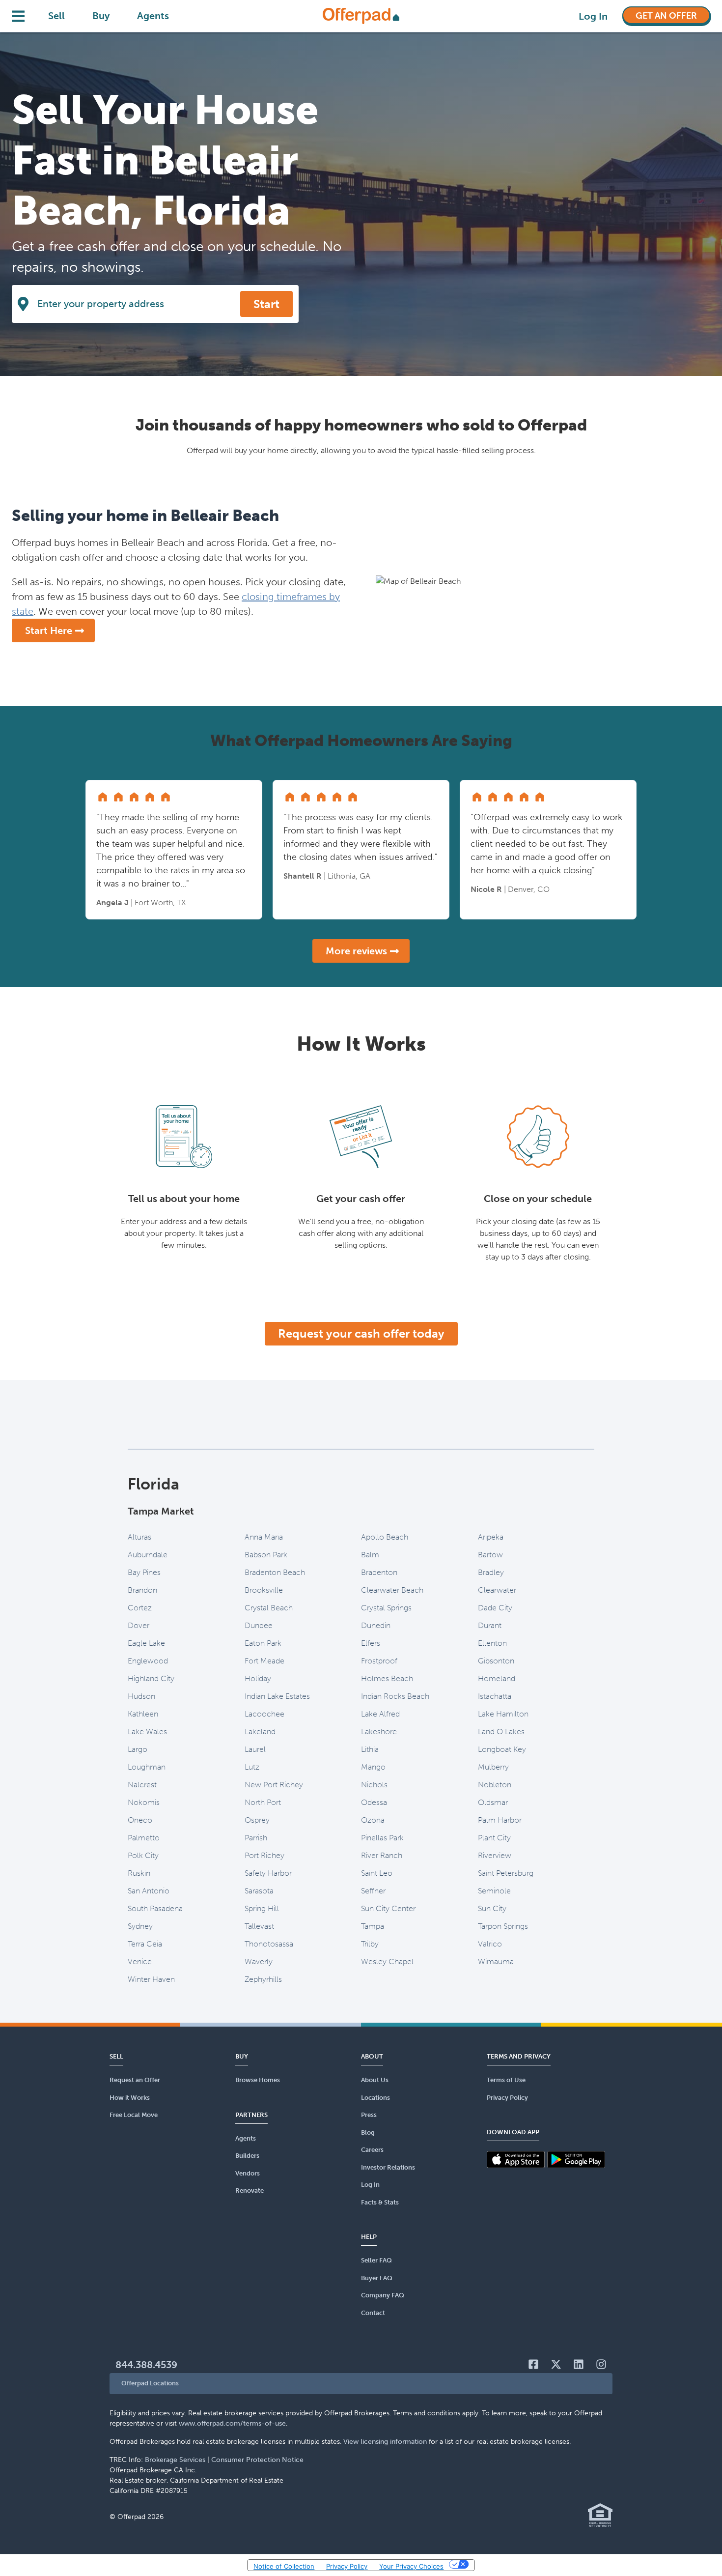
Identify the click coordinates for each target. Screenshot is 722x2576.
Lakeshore (379, 1732)
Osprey (257, 1820)
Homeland (497, 1678)
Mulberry (493, 1767)
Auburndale (148, 1555)
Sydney (140, 1926)
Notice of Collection (284, 2566)
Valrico (490, 1944)
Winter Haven (151, 1979)
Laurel (255, 1749)
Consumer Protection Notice (257, 2460)
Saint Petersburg (506, 1873)
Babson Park (266, 1555)
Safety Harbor (268, 1873)
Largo (138, 1749)
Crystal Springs (386, 1608)
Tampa (373, 1926)
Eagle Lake (146, 1643)
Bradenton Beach (275, 1572)
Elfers (371, 1643)
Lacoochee (264, 1714)
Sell (56, 16)
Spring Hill (262, 1908)
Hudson (141, 1696)
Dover (139, 1625)
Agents (153, 16)
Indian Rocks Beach (395, 1696)
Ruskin (139, 1873)
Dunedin (376, 1625)
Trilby (370, 1944)
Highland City (151, 1678)
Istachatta (495, 1696)
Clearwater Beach (392, 1590)
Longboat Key (502, 1749)
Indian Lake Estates (277, 1696)
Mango (373, 1767)
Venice (140, 1961)
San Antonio (149, 1891)
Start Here (49, 630)
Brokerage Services (175, 2460)
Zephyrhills (263, 1979)
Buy (101, 16)
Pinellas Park (382, 1838)
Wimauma (496, 1961)
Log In (593, 16)
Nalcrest (142, 1785)
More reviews (356, 951)
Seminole (494, 1891)
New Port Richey (274, 1785)
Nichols (374, 1785)
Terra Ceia (145, 1944)
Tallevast (259, 1926)
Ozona (373, 1820)
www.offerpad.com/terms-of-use (232, 2423)
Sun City (492, 1908)
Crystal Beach (269, 1608)
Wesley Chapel (387, 1961)
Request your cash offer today (361, 1333)
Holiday (258, 1678)
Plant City (494, 1838)
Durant (490, 1625)
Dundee (259, 1625)
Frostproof (379, 1661)
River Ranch (382, 1855)
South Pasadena (155, 1908)
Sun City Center (388, 1908)
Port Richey (264, 1855)
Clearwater (497, 1590)
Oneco (140, 1820)
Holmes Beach (387, 1678)
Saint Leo (377, 1873)
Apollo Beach (385, 1537)
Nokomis (144, 1802)
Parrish (256, 1838)
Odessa (374, 1802)
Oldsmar (493, 1802)
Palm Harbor (500, 1820)
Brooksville (264, 1590)
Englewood (148, 1661)
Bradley (491, 1572)
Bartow (490, 1555)
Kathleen (143, 1714)
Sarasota (259, 1891)
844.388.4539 (146, 2365)
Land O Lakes (501, 1732)
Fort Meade (264, 1661)
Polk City (143, 1855)
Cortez (140, 1608)
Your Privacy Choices (411, 2566)
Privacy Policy (347, 2566)
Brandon (142, 1590)
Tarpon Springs (503, 1926)
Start (266, 304)
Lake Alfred (380, 1714)
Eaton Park (263, 1643)
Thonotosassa (269, 1944)
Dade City (495, 1608)
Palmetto (144, 1838)
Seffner (373, 1891)
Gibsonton (496, 1661)
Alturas (139, 1537)
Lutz (252, 1767)
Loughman (147, 1767)
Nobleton (495, 1785)
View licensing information (385, 2442)
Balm (370, 1555)
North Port (263, 1802)
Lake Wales (147, 1732)
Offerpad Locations (150, 2383)
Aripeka (491, 1537)
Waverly (259, 1961)
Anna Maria (264, 1537)
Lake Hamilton (503, 1714)
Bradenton (379, 1572)
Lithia (370, 1749)
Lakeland (260, 1732)
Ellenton (492, 1643)
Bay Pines (144, 1572)
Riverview (495, 1855)
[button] (361, 2384)
